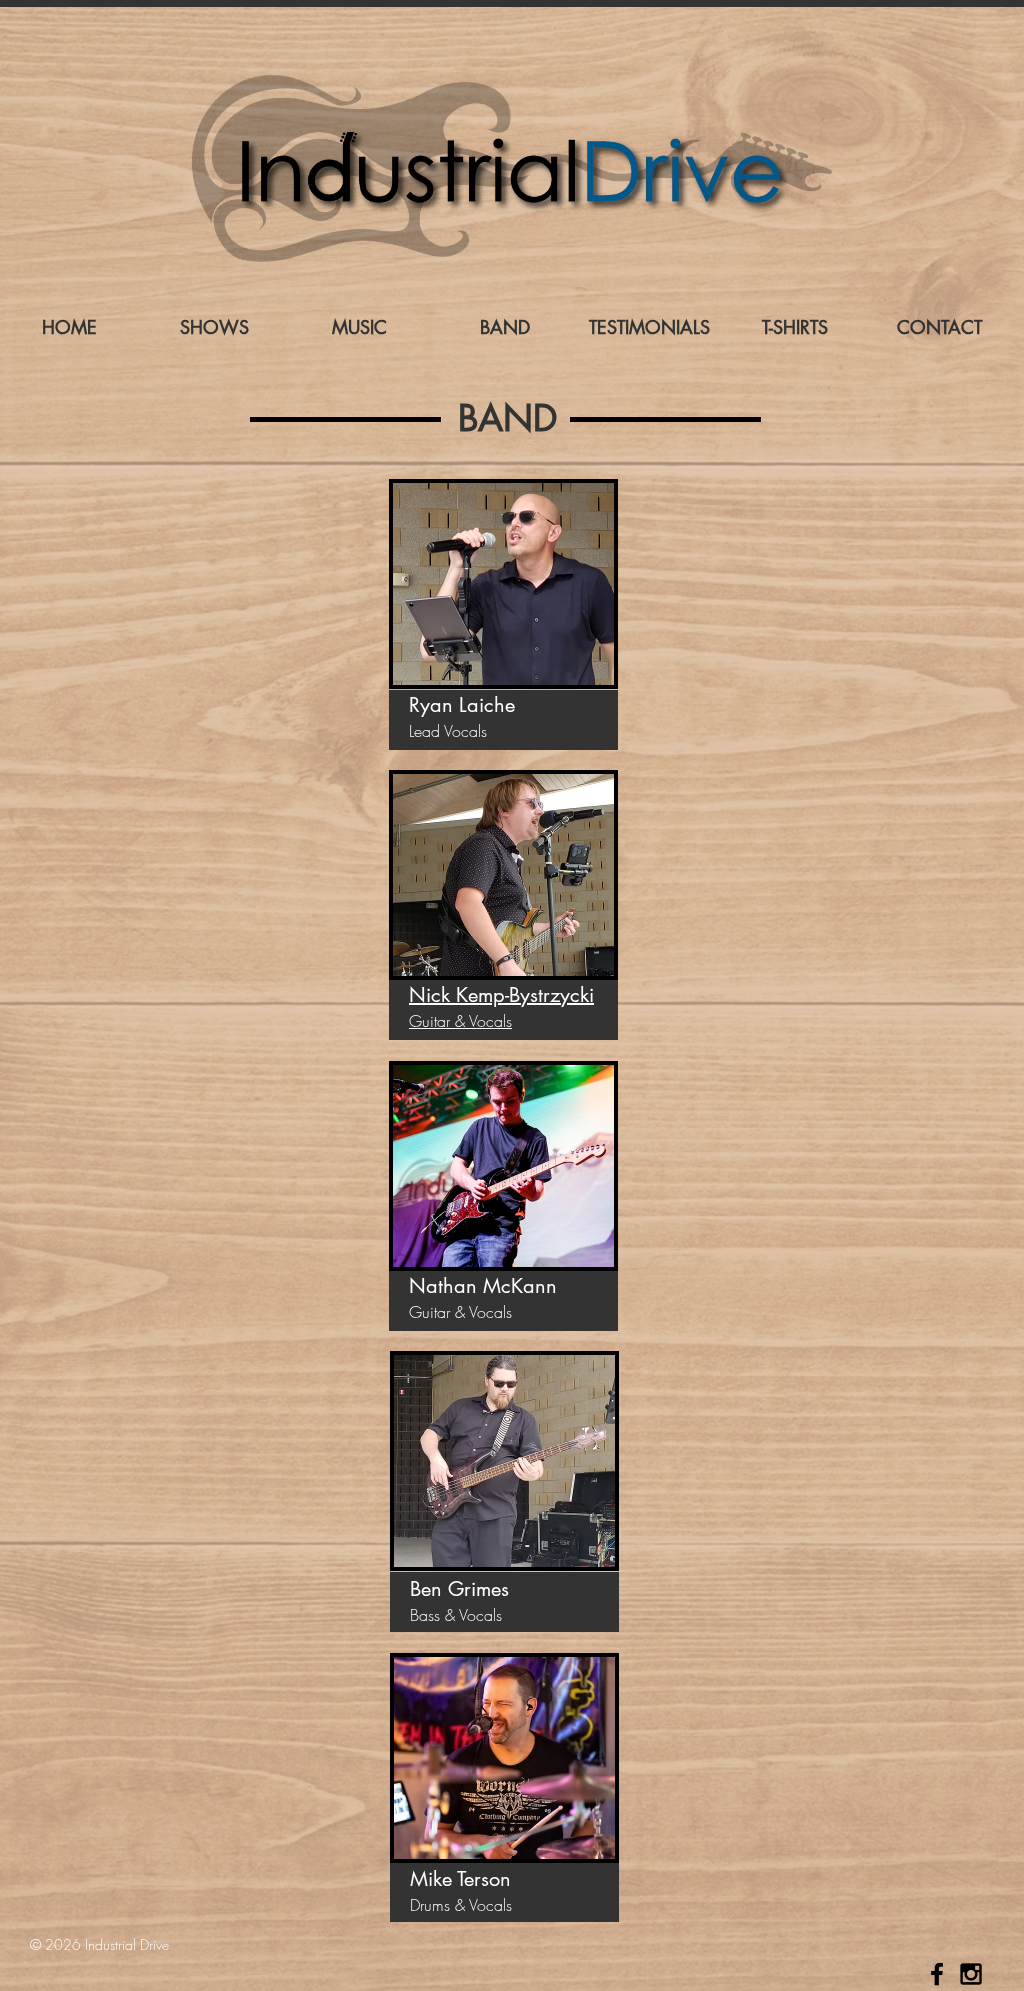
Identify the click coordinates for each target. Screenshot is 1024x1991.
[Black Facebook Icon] (937, 1974)
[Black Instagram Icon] (971, 1974)
